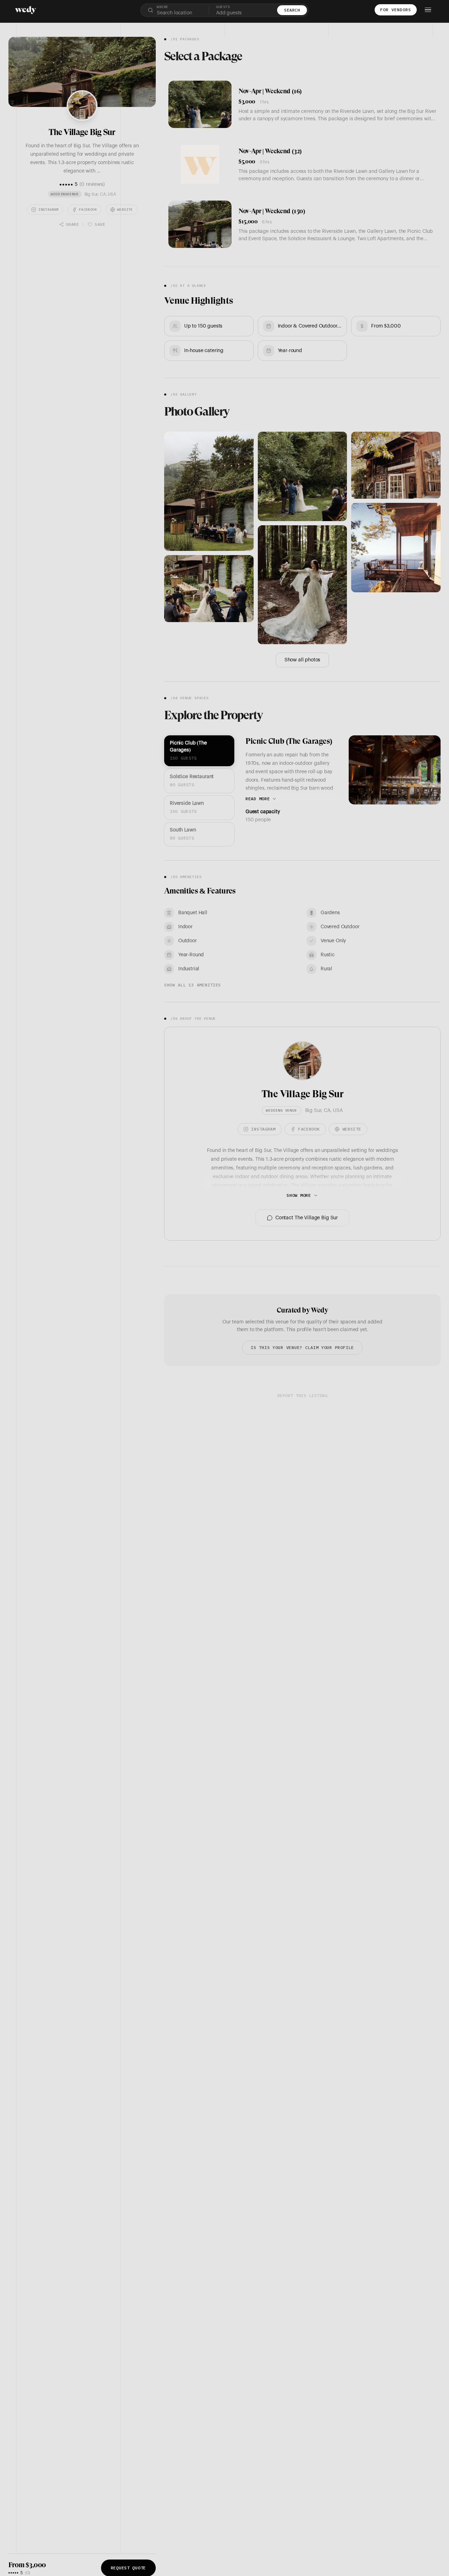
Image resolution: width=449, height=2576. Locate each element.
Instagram (48, 210)
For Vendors (396, 10)
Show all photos (302, 660)
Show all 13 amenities (193, 985)
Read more (258, 799)
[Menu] (428, 10)
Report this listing (302, 1395)
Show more (299, 1195)
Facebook (88, 210)
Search (292, 10)
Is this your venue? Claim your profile (302, 1347)
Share (72, 224)
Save (100, 224)
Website (125, 210)
